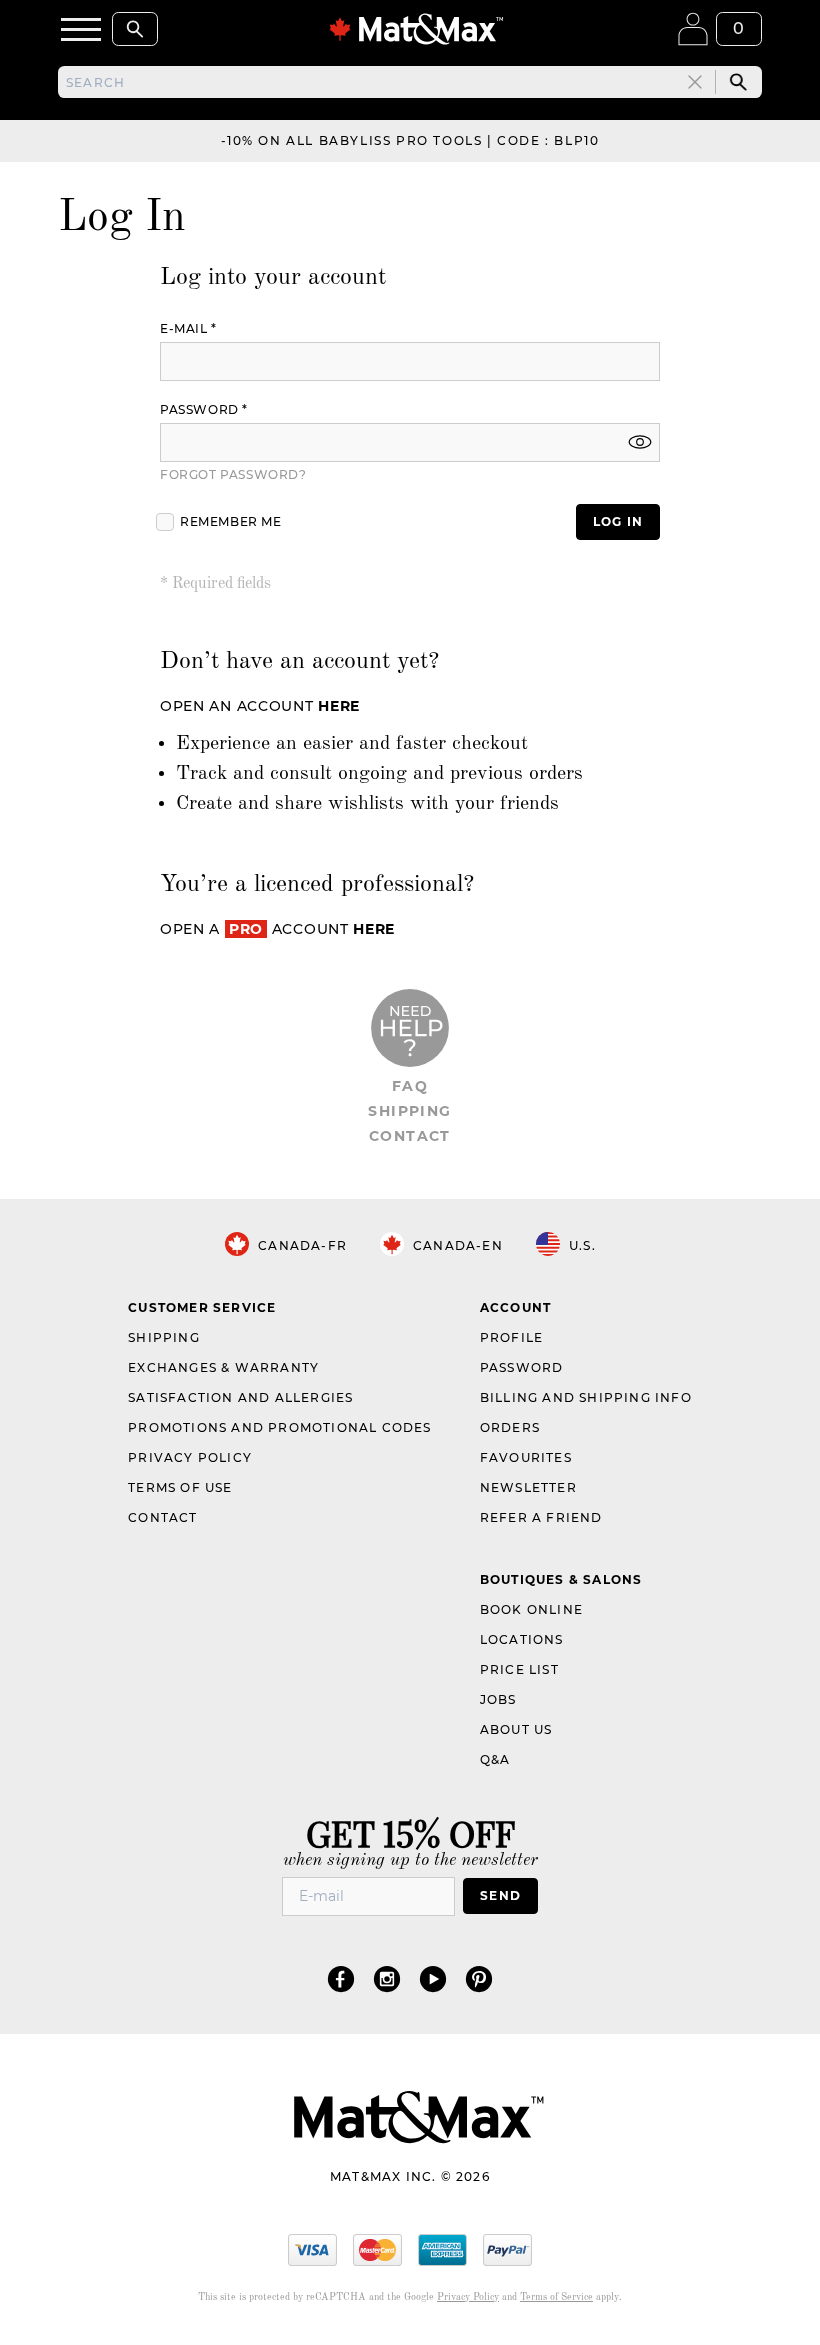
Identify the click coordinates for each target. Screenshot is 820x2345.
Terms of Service (556, 2297)
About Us (516, 1729)
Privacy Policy (190, 1457)
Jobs (498, 1699)
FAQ (410, 1086)
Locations (522, 1639)
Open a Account (277, 929)
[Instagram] (387, 1978)
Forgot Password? (233, 474)
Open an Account (260, 706)
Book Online (531, 1609)
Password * (204, 409)
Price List (519, 1669)
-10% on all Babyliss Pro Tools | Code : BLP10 (410, 140)
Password (522, 1367)
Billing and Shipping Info (586, 1397)
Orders (510, 1427)
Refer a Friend (541, 1517)
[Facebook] (341, 1978)
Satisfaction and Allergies (240, 1397)
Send (500, 1895)
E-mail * (188, 328)
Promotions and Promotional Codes (279, 1427)
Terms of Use (180, 1487)
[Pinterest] (479, 1978)
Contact (410, 1136)
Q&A (495, 1759)
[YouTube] (433, 1978)
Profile (511, 1337)
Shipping (409, 1111)
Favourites (526, 1457)
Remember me (231, 521)
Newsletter (528, 1487)
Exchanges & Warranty (223, 1367)
